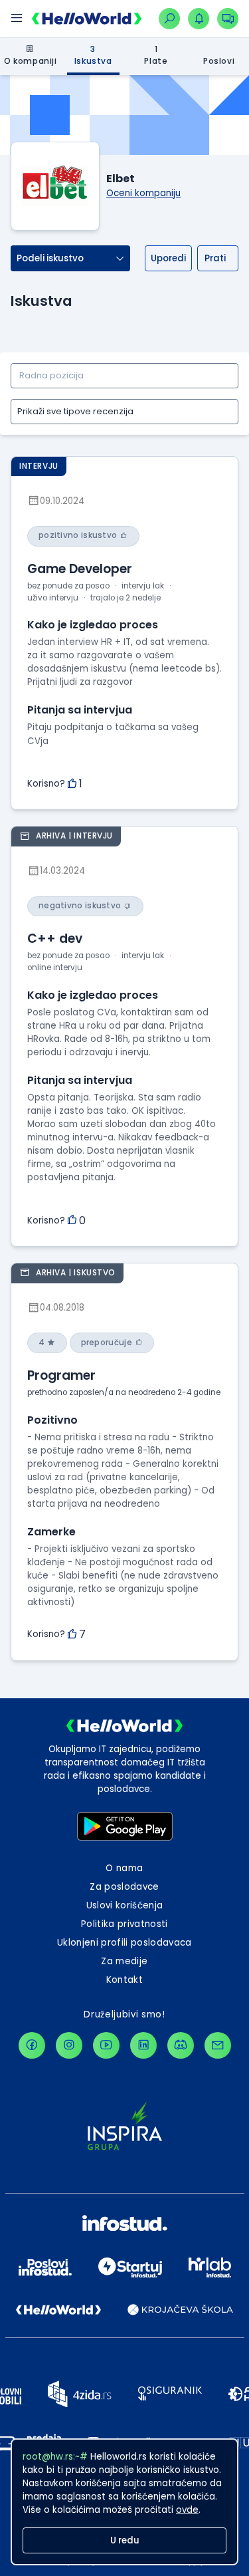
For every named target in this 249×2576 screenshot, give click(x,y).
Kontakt (124, 1980)
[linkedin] (143, 2045)
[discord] (181, 2045)
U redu (125, 2540)
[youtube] (106, 2045)
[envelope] (218, 2045)
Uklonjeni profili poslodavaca (124, 1943)
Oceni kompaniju (143, 193)
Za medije (124, 1961)
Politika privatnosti (124, 1924)
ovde (187, 2510)
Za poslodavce (124, 1887)
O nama (124, 1868)
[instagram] (69, 2045)
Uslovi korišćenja (125, 1905)
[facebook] (32, 2045)
